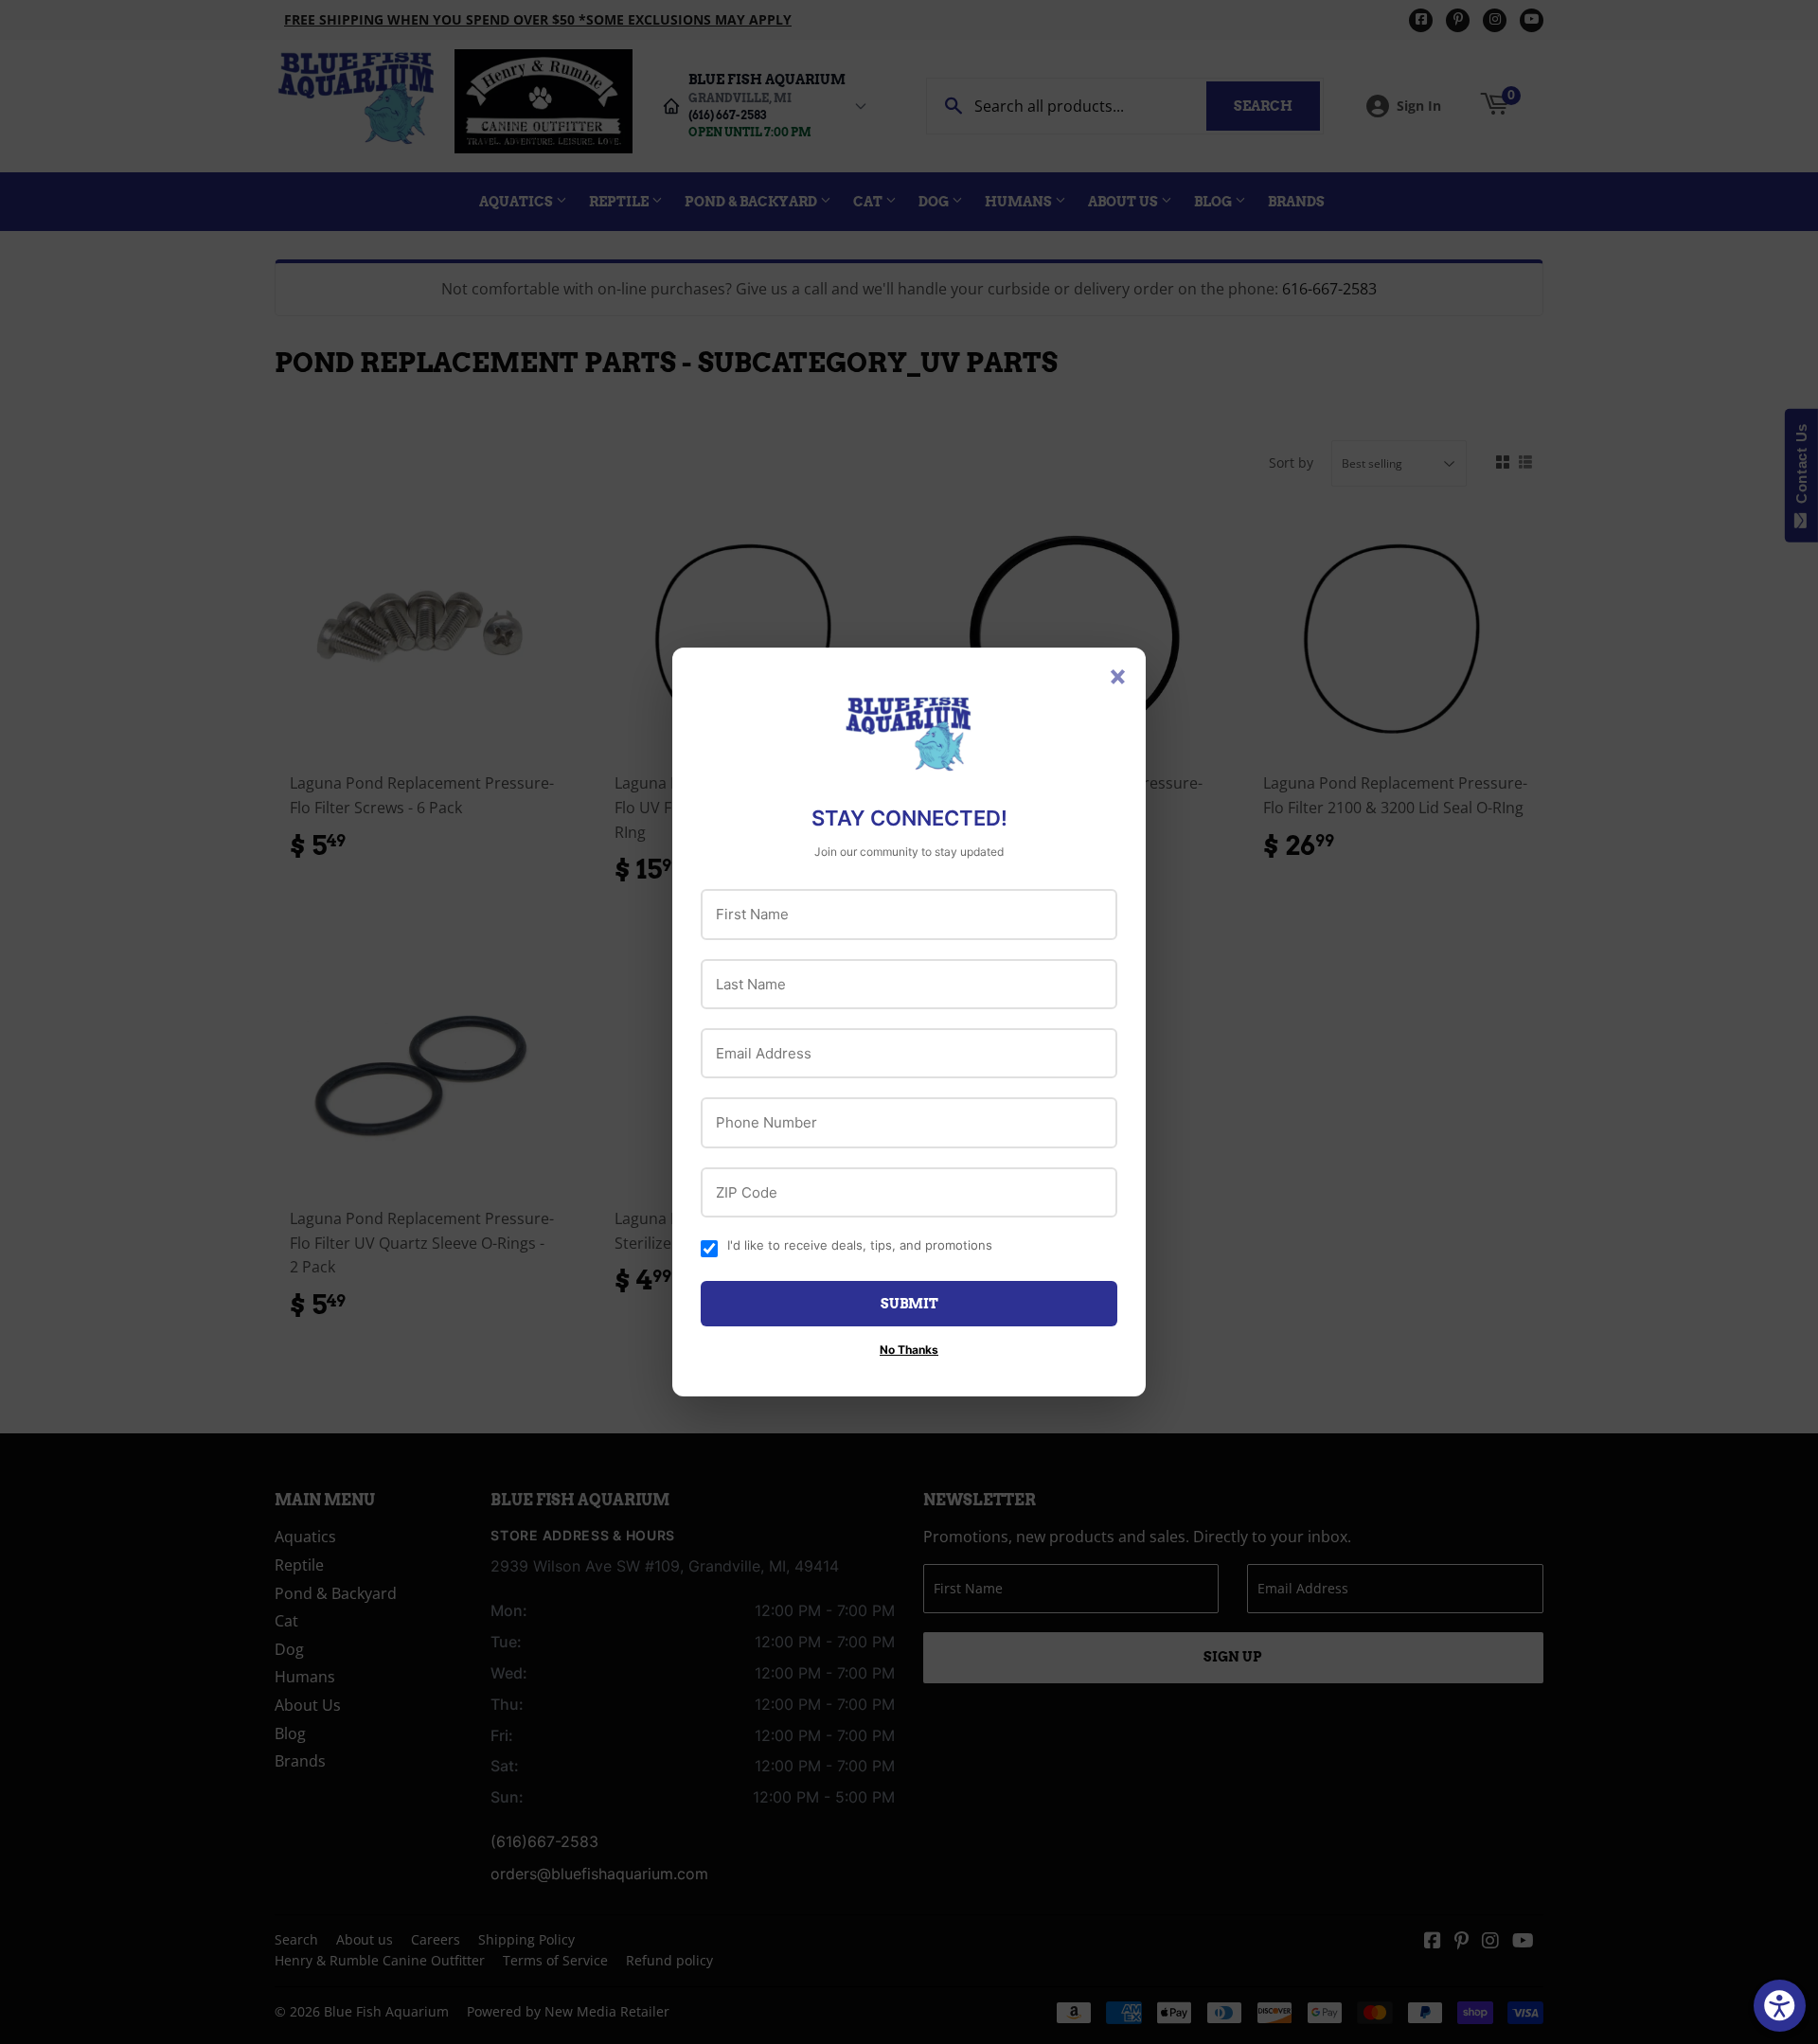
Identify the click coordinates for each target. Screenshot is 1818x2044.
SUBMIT (909, 1304)
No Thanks (909, 1350)
